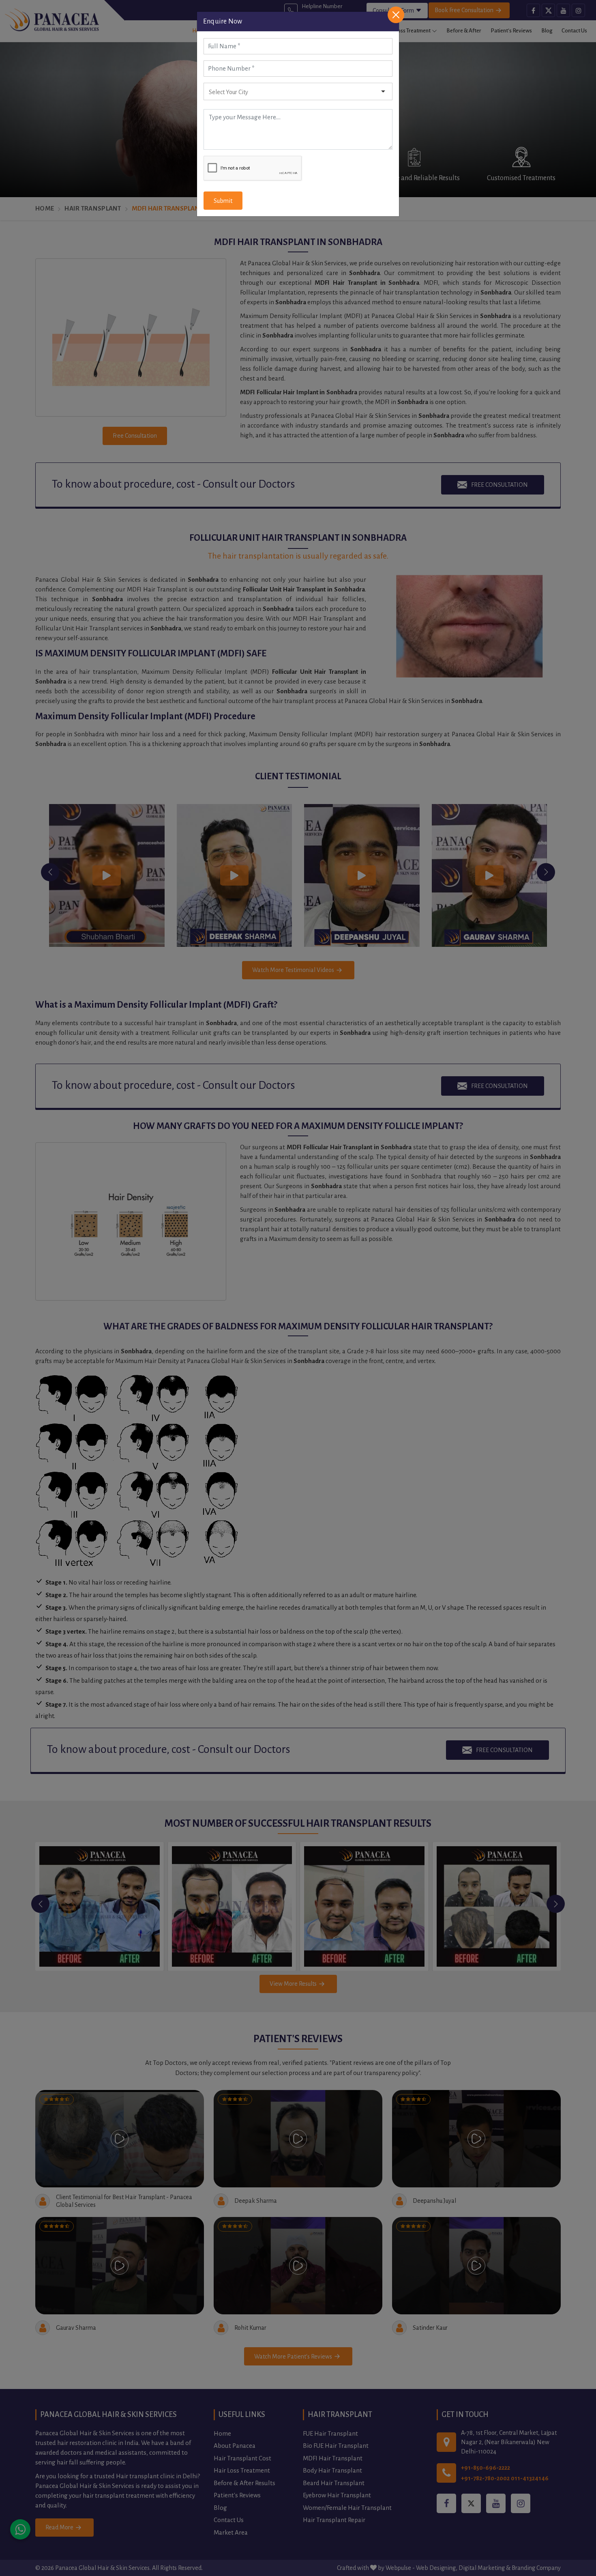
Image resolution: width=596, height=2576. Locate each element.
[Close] (396, 15)
